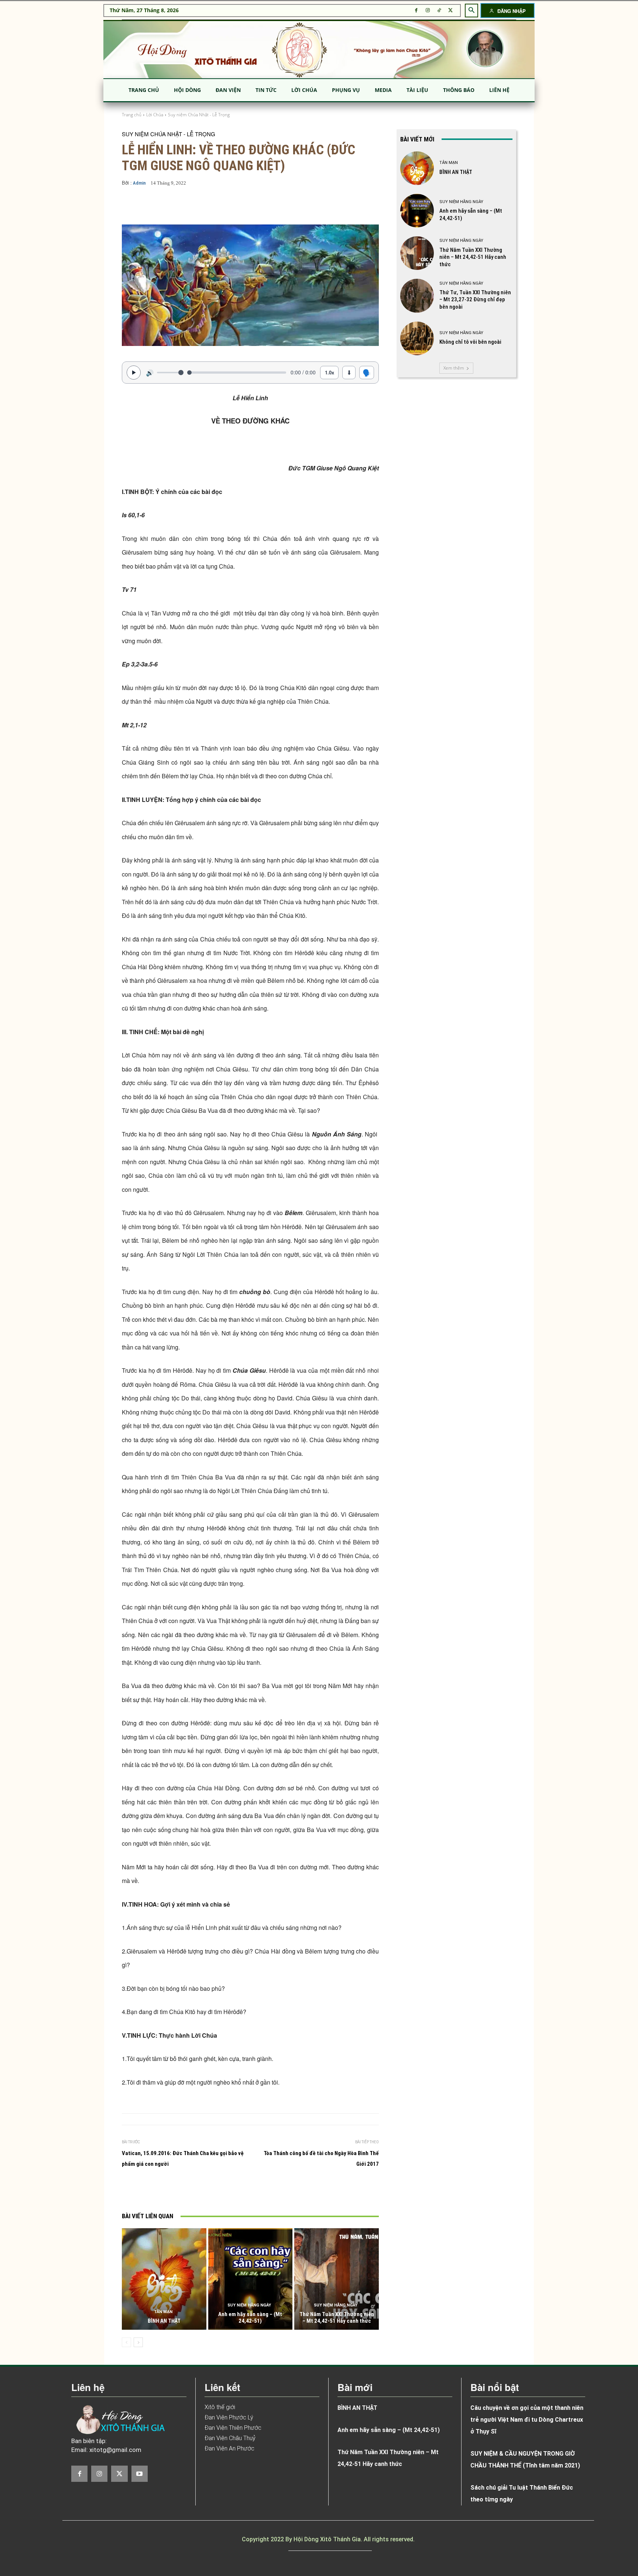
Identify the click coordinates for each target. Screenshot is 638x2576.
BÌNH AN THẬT (164, 2321)
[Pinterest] (226, 2191)
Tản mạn (163, 2312)
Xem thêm (454, 368)
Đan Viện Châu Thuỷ (230, 2438)
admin (139, 183)
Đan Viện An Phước (229, 2448)
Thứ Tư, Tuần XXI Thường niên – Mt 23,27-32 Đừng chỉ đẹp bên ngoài (475, 300)
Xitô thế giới (220, 2407)
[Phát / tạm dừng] (134, 373)
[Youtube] (140, 2474)
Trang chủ (132, 115)
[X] (451, 11)
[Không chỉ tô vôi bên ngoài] (417, 338)
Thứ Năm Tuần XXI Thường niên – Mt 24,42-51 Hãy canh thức (337, 2318)
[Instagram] (428, 11)
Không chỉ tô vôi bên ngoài (470, 342)
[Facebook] (416, 11)
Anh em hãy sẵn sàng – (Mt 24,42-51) (250, 2318)
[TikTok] (439, 11)
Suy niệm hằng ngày (249, 2305)
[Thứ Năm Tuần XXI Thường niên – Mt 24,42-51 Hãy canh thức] (337, 2279)
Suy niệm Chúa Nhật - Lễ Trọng (199, 115)
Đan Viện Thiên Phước (233, 2428)
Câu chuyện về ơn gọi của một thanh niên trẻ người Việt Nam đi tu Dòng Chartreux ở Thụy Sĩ (527, 2420)
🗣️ (367, 372)
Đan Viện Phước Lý (229, 2417)
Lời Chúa (155, 115)
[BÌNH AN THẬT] (164, 2279)
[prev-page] (126, 2342)
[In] (175, 2191)
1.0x (330, 372)
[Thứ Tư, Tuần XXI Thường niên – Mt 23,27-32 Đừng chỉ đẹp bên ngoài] (417, 296)
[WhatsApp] (243, 2191)
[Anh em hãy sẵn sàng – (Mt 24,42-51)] (251, 2279)
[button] (471, 10)
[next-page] (138, 2342)
